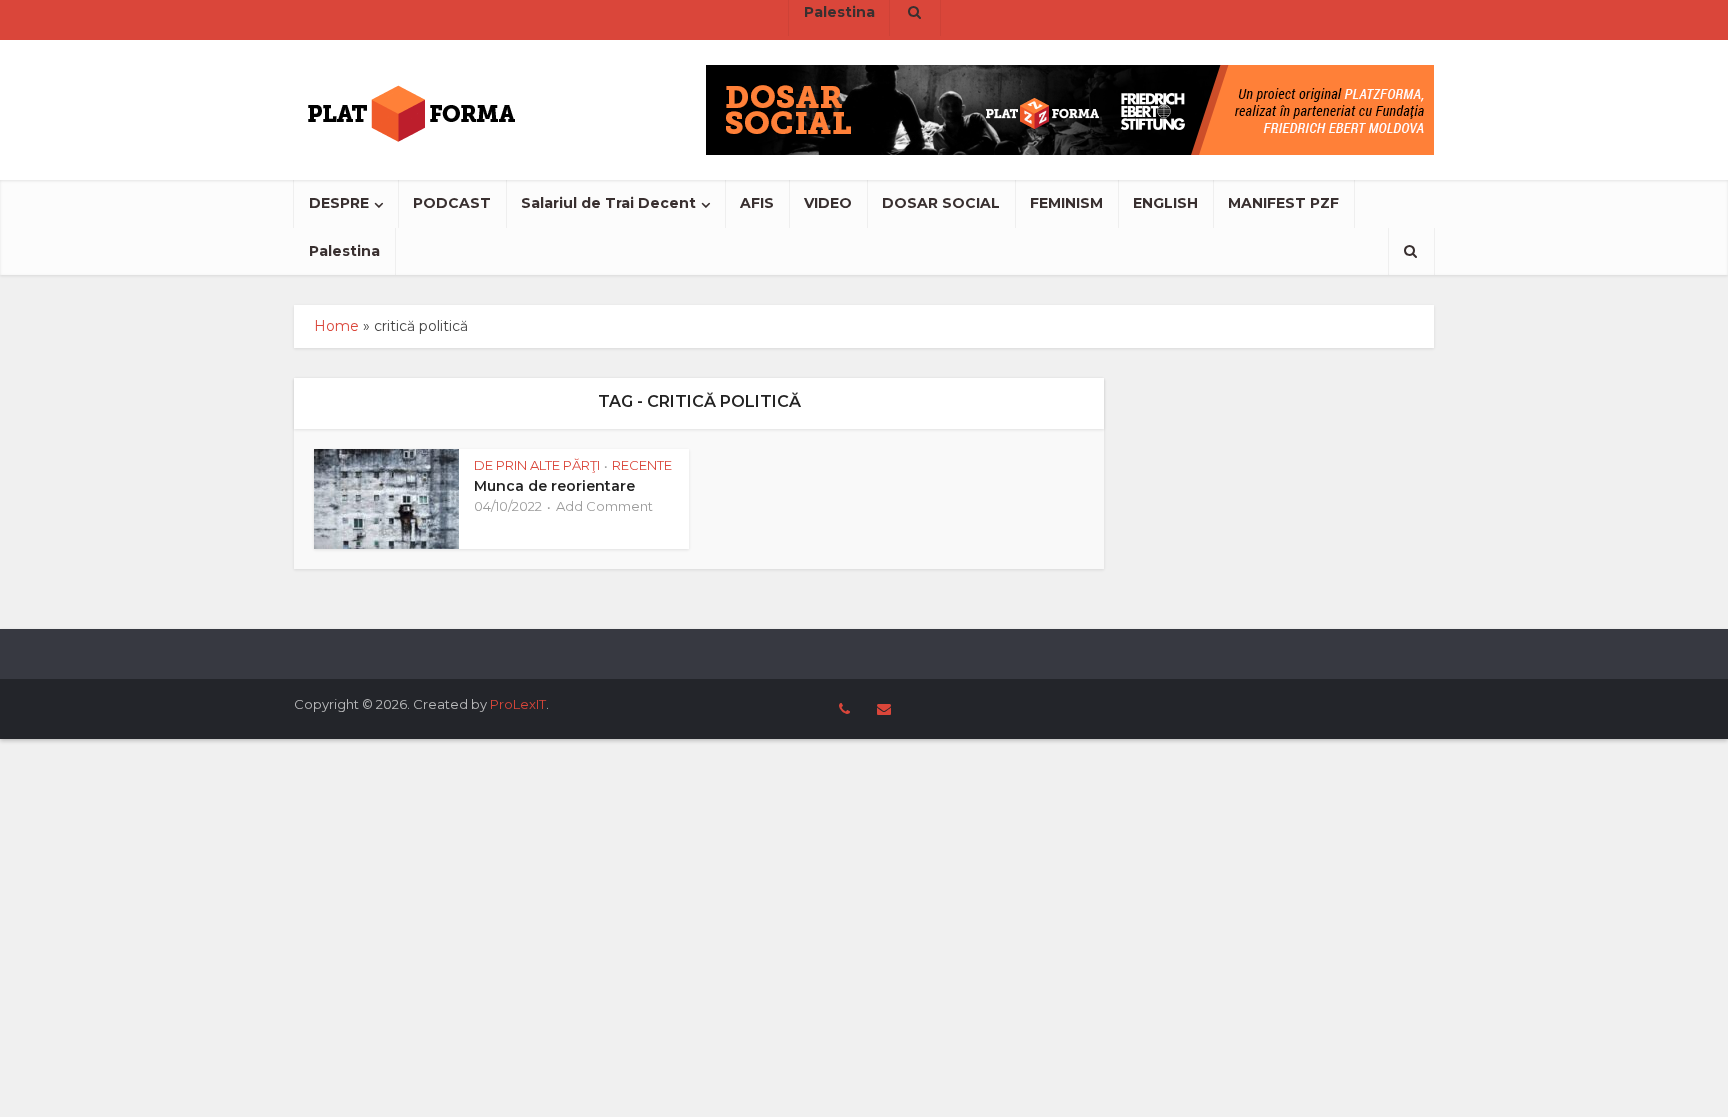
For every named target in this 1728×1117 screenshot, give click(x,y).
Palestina (344, 251)
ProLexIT (518, 704)
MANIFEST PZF (1283, 203)
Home (336, 326)
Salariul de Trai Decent (608, 203)
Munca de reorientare (554, 486)
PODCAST (452, 203)
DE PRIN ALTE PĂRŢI (537, 465)
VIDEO (828, 203)
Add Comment (604, 506)
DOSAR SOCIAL (941, 203)
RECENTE (642, 465)
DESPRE (339, 203)
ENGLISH (1165, 203)
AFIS (757, 203)
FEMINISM (1066, 203)
